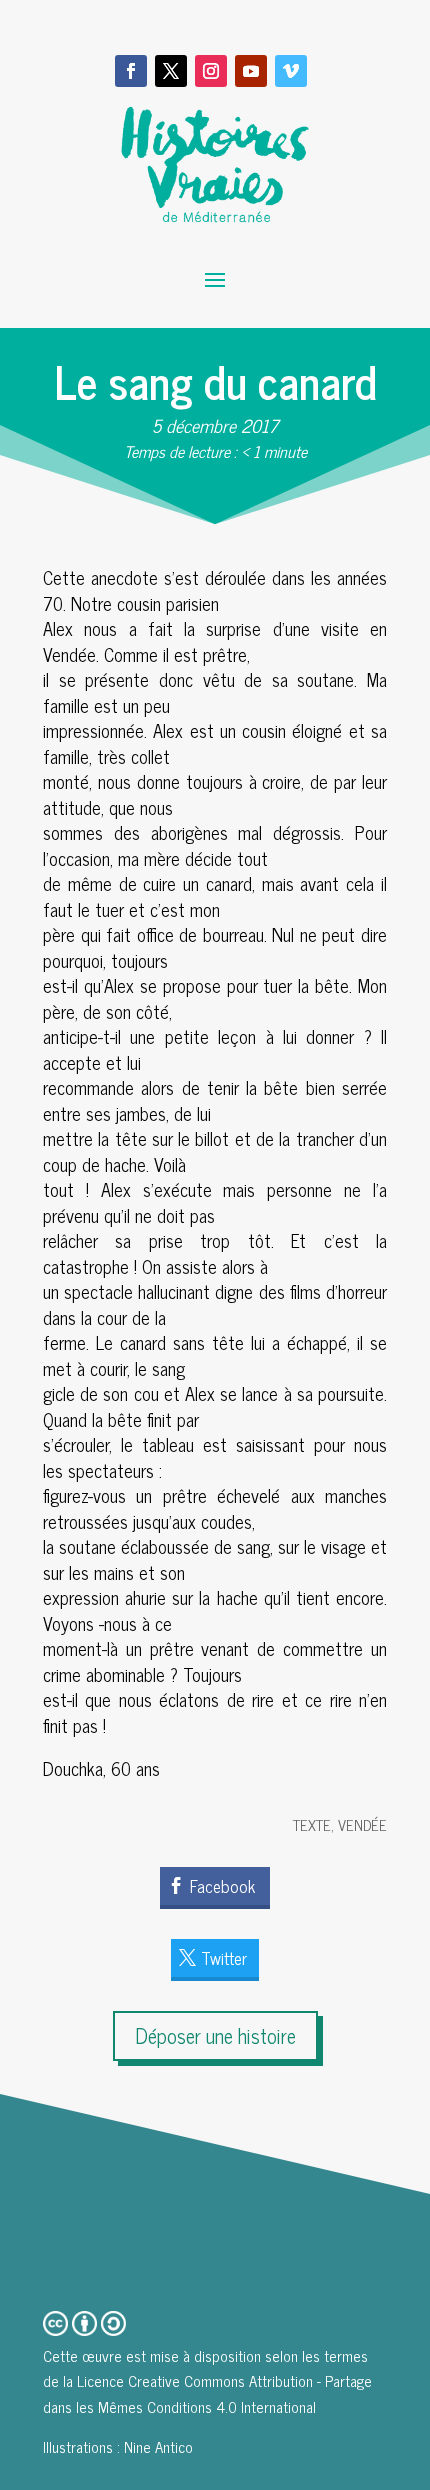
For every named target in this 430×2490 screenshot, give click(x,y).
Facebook (222, 1886)
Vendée (362, 1824)
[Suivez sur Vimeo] (291, 71)
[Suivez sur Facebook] (131, 71)
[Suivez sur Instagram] (211, 71)
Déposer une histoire (215, 2035)
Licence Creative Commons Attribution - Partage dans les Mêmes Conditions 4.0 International (207, 2393)
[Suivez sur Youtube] (251, 71)
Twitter (224, 1958)
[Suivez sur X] (171, 71)
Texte (312, 1824)
